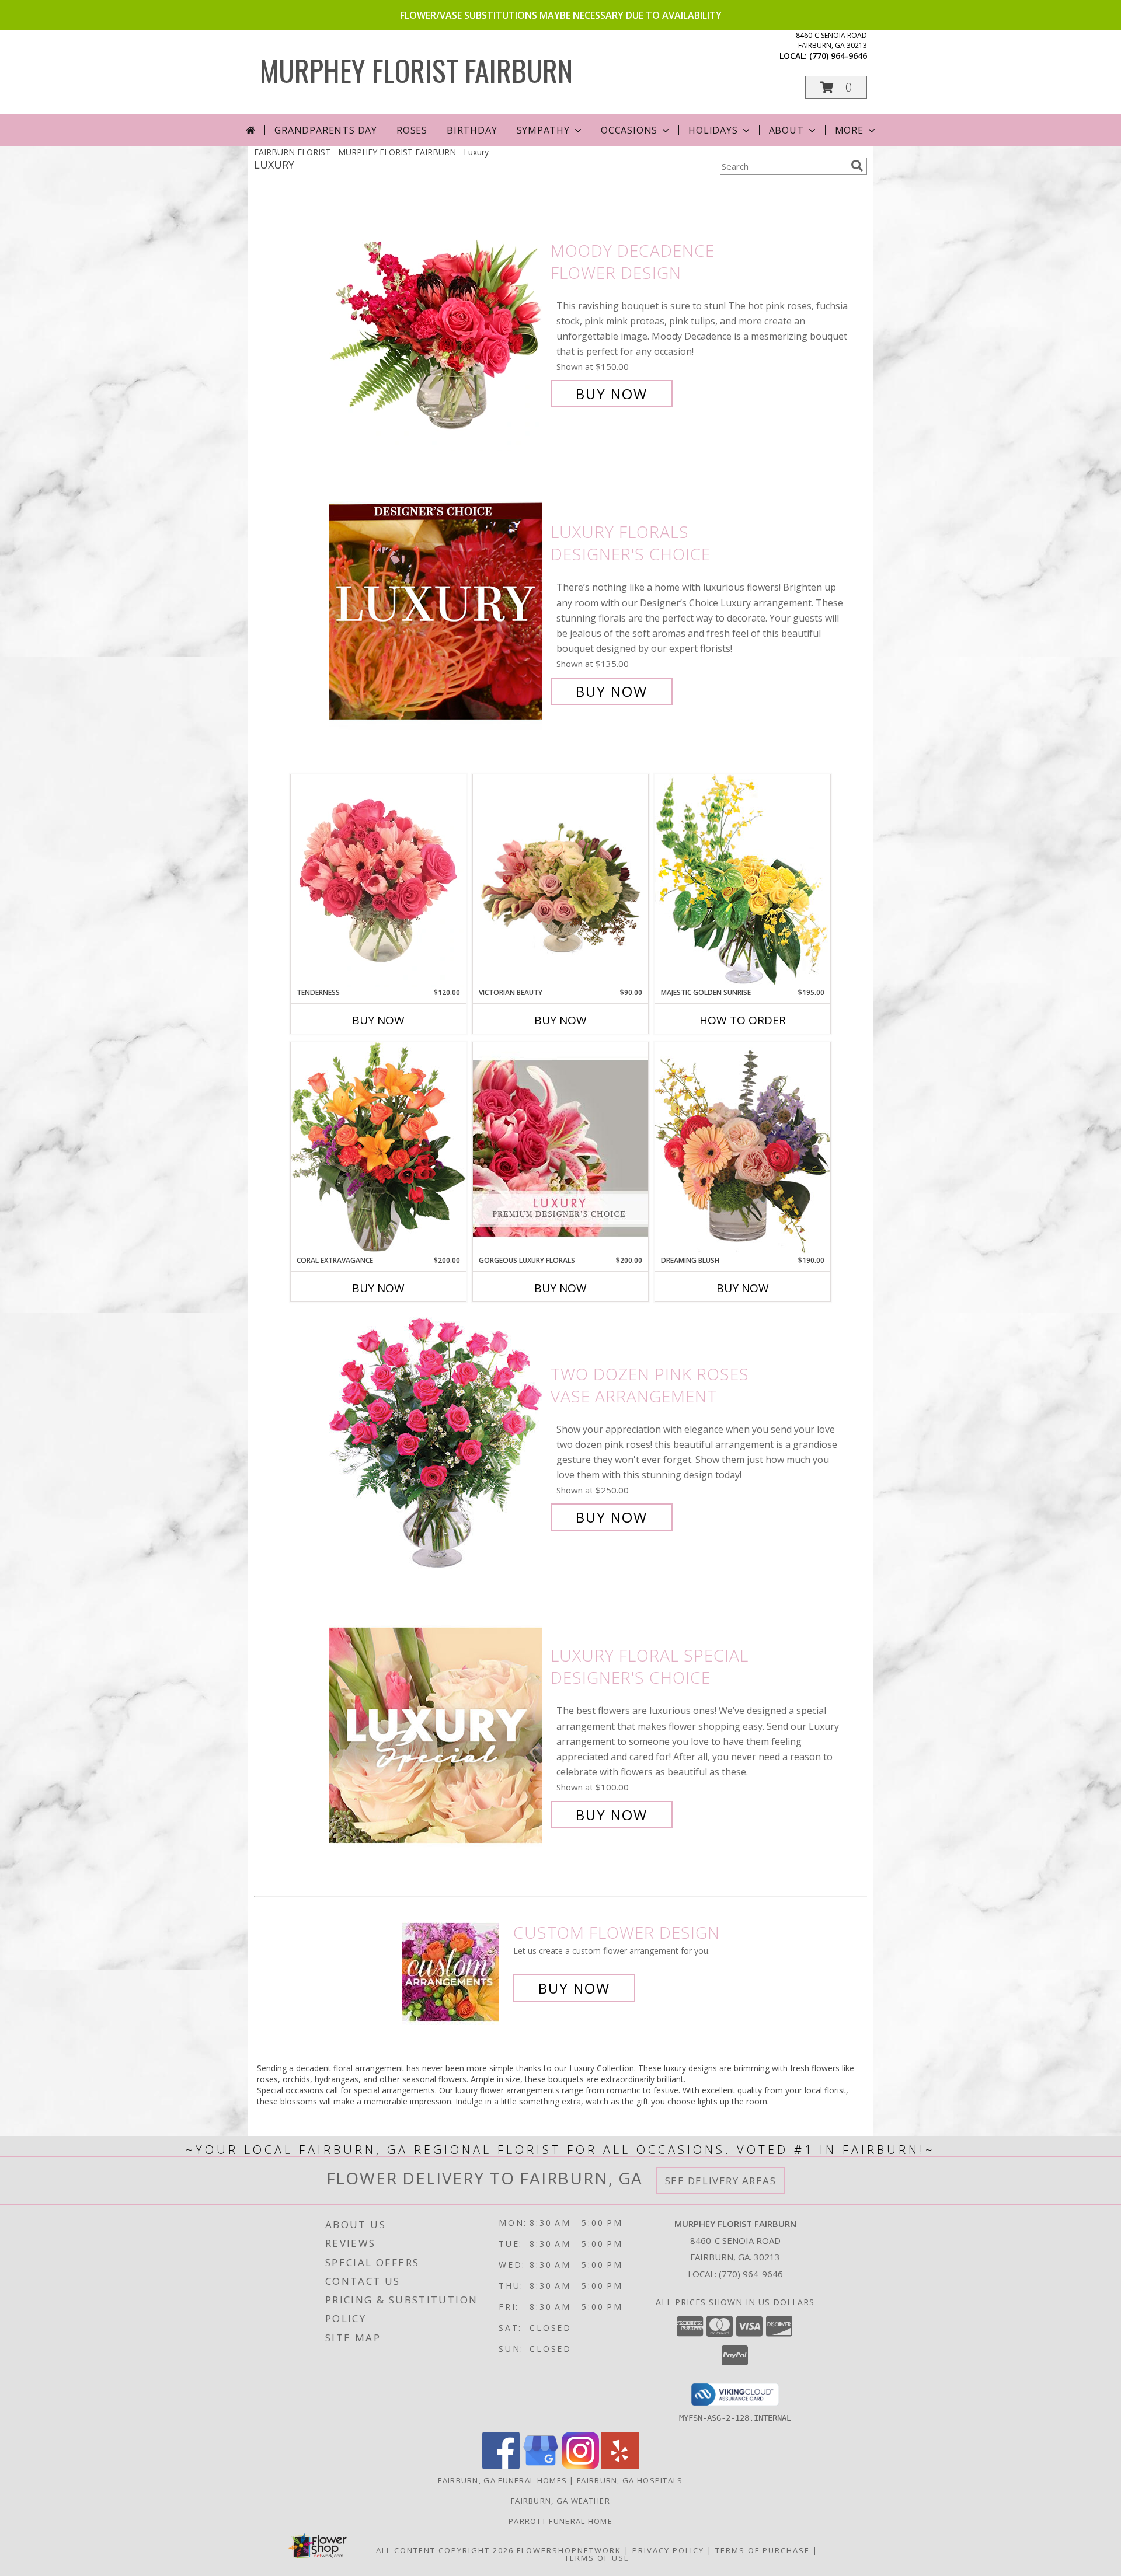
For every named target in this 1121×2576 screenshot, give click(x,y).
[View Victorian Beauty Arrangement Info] (560, 881)
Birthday (472, 130)
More (849, 130)
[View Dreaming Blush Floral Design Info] (743, 1148)
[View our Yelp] (620, 2466)
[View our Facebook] (501, 2466)
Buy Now (612, 394)
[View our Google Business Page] (541, 2466)
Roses (412, 130)
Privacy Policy (668, 2550)
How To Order (743, 1020)
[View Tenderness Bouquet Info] (378, 881)
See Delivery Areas (721, 2181)
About (786, 130)
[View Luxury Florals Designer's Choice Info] (437, 612)
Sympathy (543, 130)
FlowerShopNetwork (569, 2550)
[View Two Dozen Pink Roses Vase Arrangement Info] (437, 1446)
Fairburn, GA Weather (560, 2501)
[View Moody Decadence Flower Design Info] (437, 322)
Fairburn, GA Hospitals (630, 2480)
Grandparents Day (326, 130)
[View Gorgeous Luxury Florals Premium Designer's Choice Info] (560, 1148)
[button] (836, 87)
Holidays (713, 130)
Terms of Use (597, 2558)
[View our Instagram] (580, 2466)
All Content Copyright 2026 (445, 2550)
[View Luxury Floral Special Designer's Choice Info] (437, 1735)
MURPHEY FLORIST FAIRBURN (416, 69)
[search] (857, 166)
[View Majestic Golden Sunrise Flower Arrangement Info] (743, 880)
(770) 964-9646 (838, 56)
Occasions (629, 130)
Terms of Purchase (763, 2550)
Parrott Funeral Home (560, 2521)
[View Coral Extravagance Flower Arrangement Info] (378, 1149)
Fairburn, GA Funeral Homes (502, 2480)
